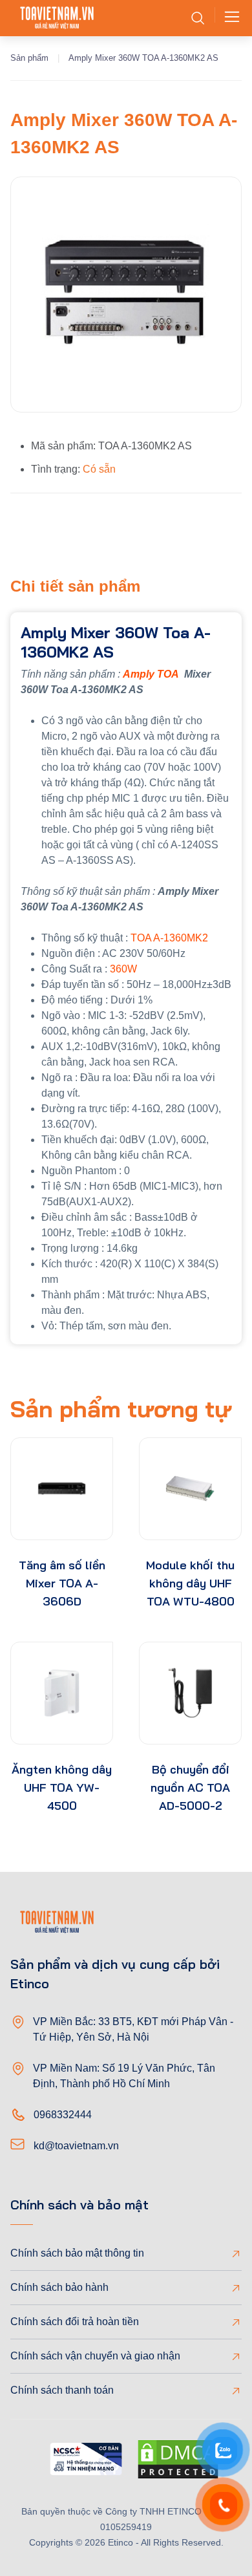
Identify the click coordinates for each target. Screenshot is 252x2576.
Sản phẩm (29, 58)
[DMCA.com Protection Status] (178, 2462)
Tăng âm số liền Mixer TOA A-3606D (62, 1583)
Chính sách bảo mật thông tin (77, 2253)
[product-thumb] (62, 1489)
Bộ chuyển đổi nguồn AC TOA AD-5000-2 (190, 1787)
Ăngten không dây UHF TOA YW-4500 (62, 1787)
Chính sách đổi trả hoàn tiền (75, 2322)
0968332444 (63, 2115)
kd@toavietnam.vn (76, 2146)
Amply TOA (151, 674)
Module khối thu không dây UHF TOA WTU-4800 (190, 1583)
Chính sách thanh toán (62, 2390)
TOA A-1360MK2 (169, 938)
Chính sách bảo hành (59, 2287)
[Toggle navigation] (228, 18)
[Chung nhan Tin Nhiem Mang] (86, 2461)
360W (123, 969)
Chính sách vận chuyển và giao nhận (95, 2356)
